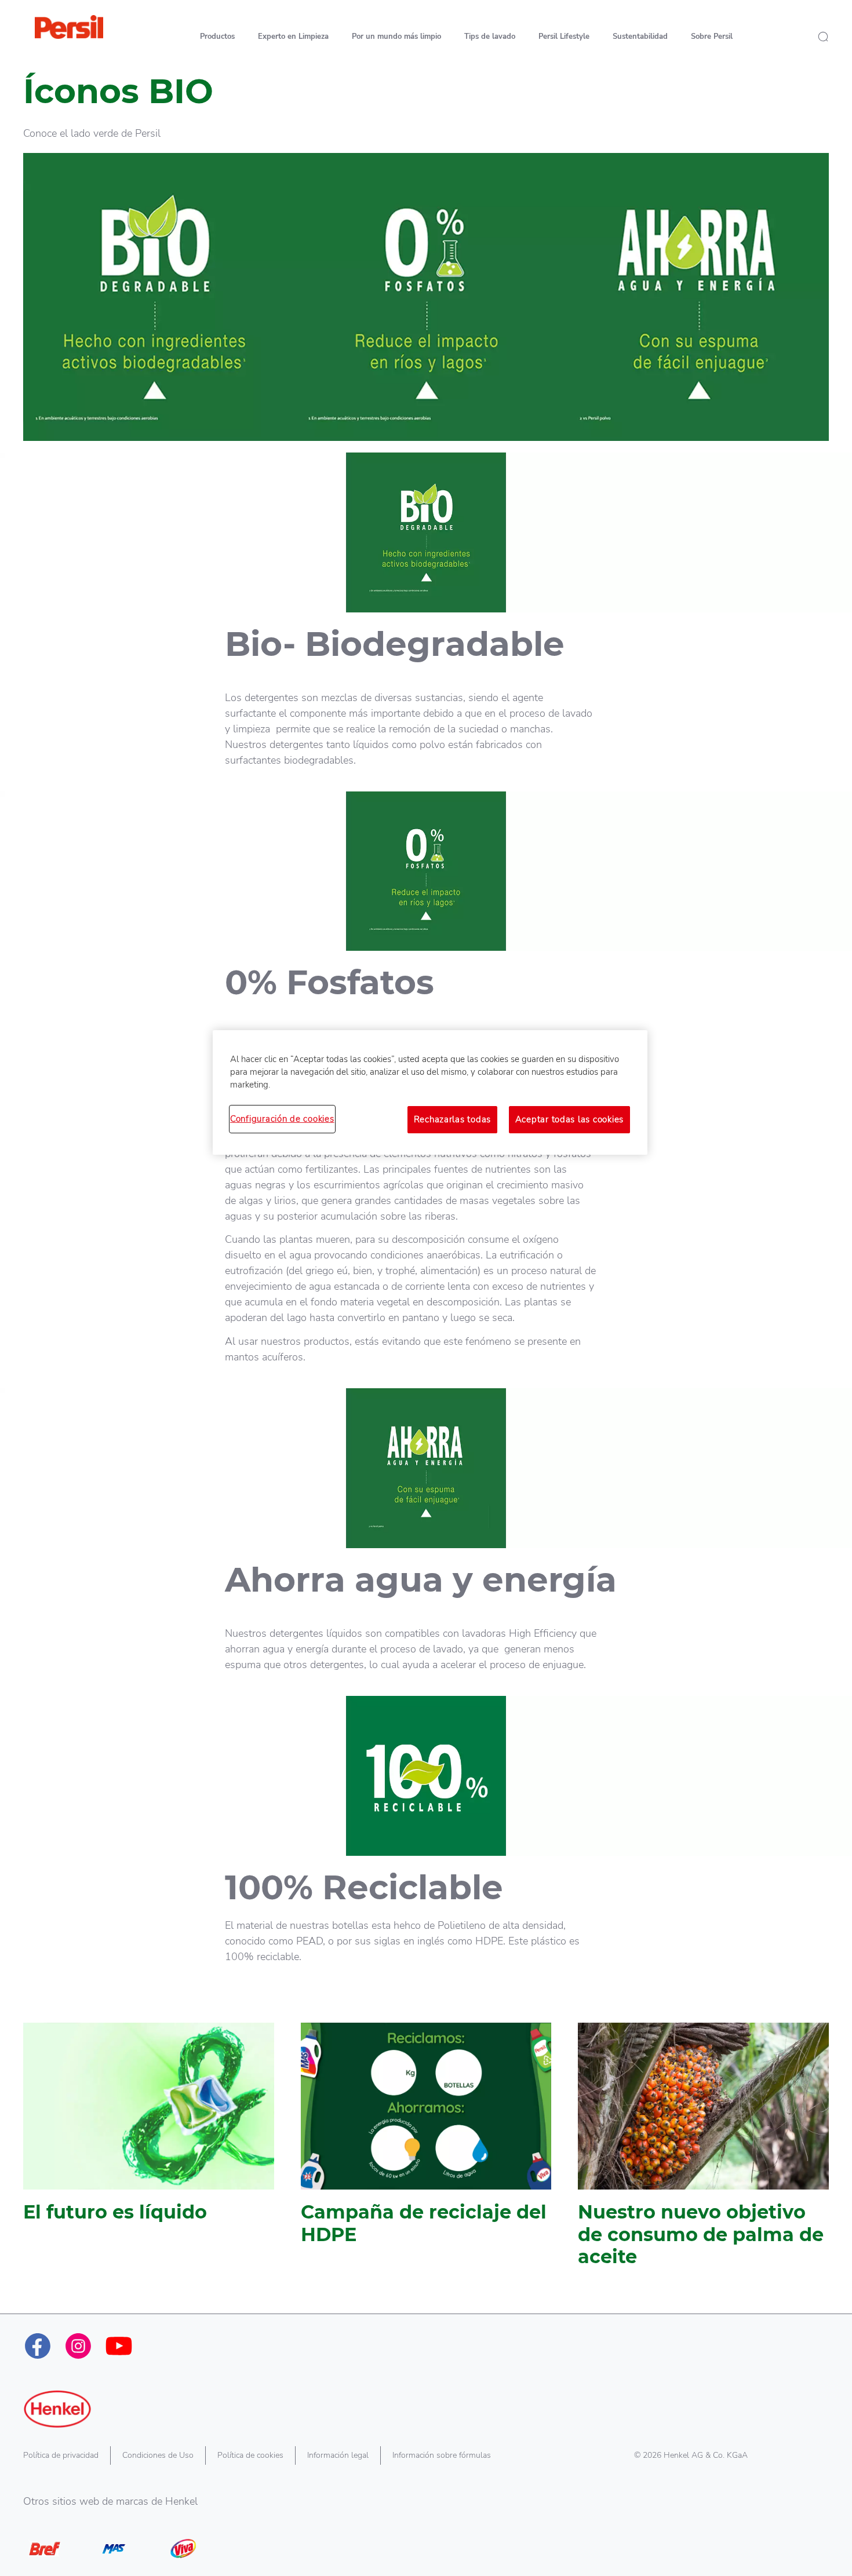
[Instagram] (78, 2346)
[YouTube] (119, 2346)
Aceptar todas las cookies (569, 1119)
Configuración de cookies (282, 1119)
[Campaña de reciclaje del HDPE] (426, 2151)
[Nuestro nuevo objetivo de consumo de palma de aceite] (703, 2151)
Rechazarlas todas (452, 1119)
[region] (430, 1092)
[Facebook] (38, 2346)
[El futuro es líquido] (149, 2151)
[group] (426, 2168)
